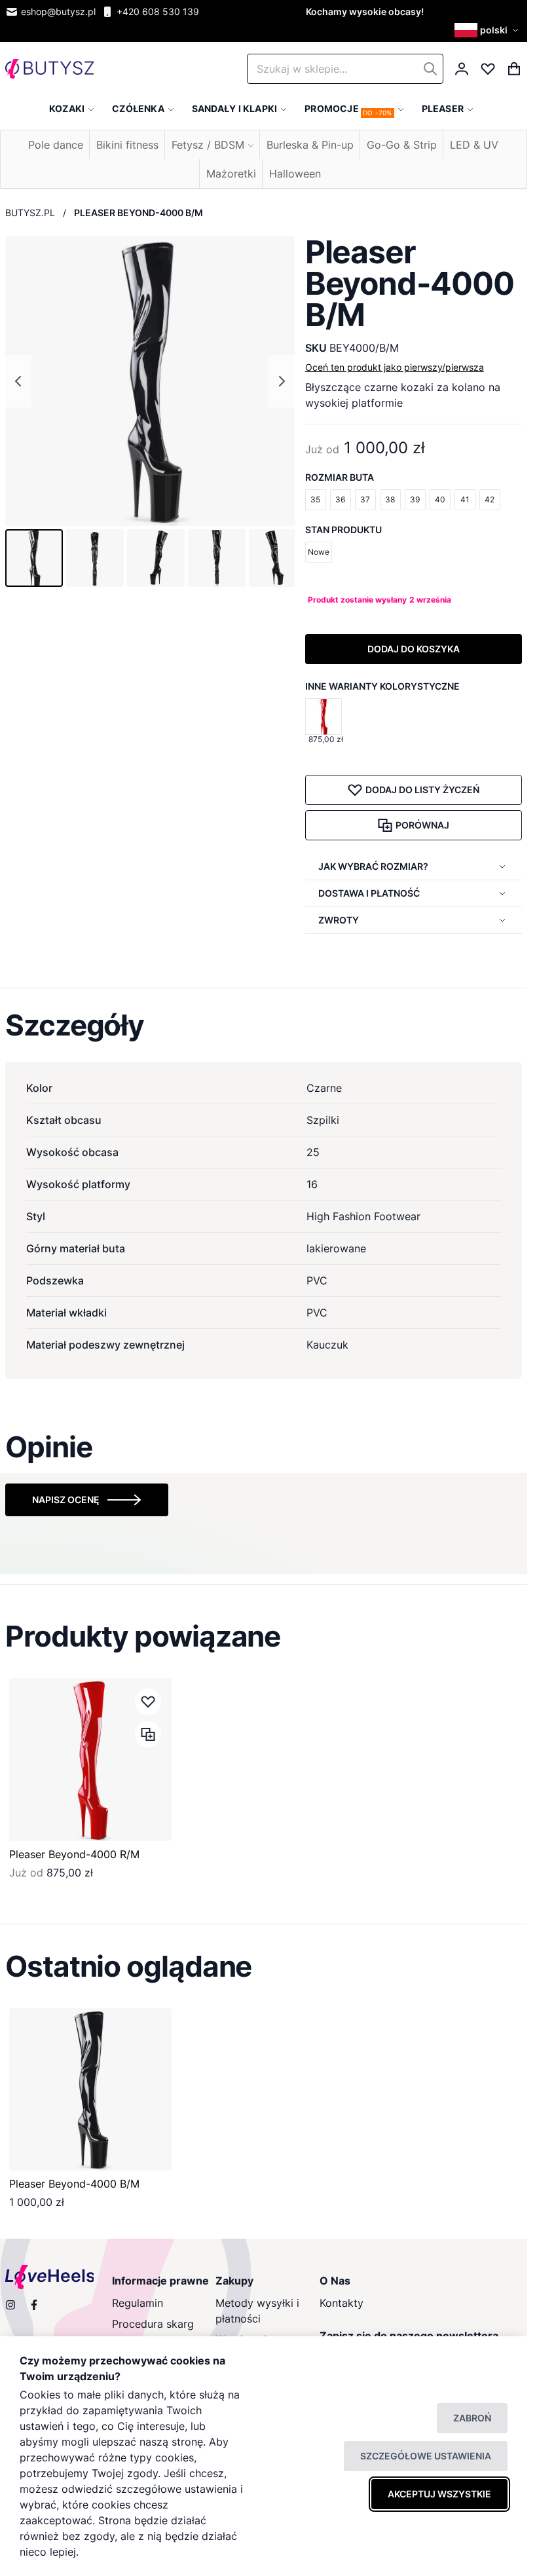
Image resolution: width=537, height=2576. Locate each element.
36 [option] (340, 499)
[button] (488, 30)
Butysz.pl (30, 213)
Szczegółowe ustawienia (426, 2456)
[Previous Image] (18, 381)
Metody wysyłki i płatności (257, 2311)
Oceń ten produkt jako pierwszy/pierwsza (395, 367)
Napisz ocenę (66, 1500)
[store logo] (49, 69)
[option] (324, 717)
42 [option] (490, 499)
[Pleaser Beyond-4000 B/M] (90, 2089)
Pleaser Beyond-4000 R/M (74, 1854)
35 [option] (315, 499)
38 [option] (390, 499)
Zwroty (339, 920)
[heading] (264, 1025)
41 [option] (465, 499)
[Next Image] (282, 381)
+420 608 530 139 (158, 11)
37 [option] (365, 499)
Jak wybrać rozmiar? (373, 866)
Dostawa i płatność (369, 893)
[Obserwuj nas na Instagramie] (10, 2305)
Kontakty (342, 2303)
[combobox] (345, 69)
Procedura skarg (153, 2324)
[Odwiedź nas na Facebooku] (34, 2305)
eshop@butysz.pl (58, 11)
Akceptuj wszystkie (439, 2494)
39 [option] (415, 499)
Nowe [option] (319, 552)
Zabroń (472, 2418)
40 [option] (440, 499)
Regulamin (138, 2303)
